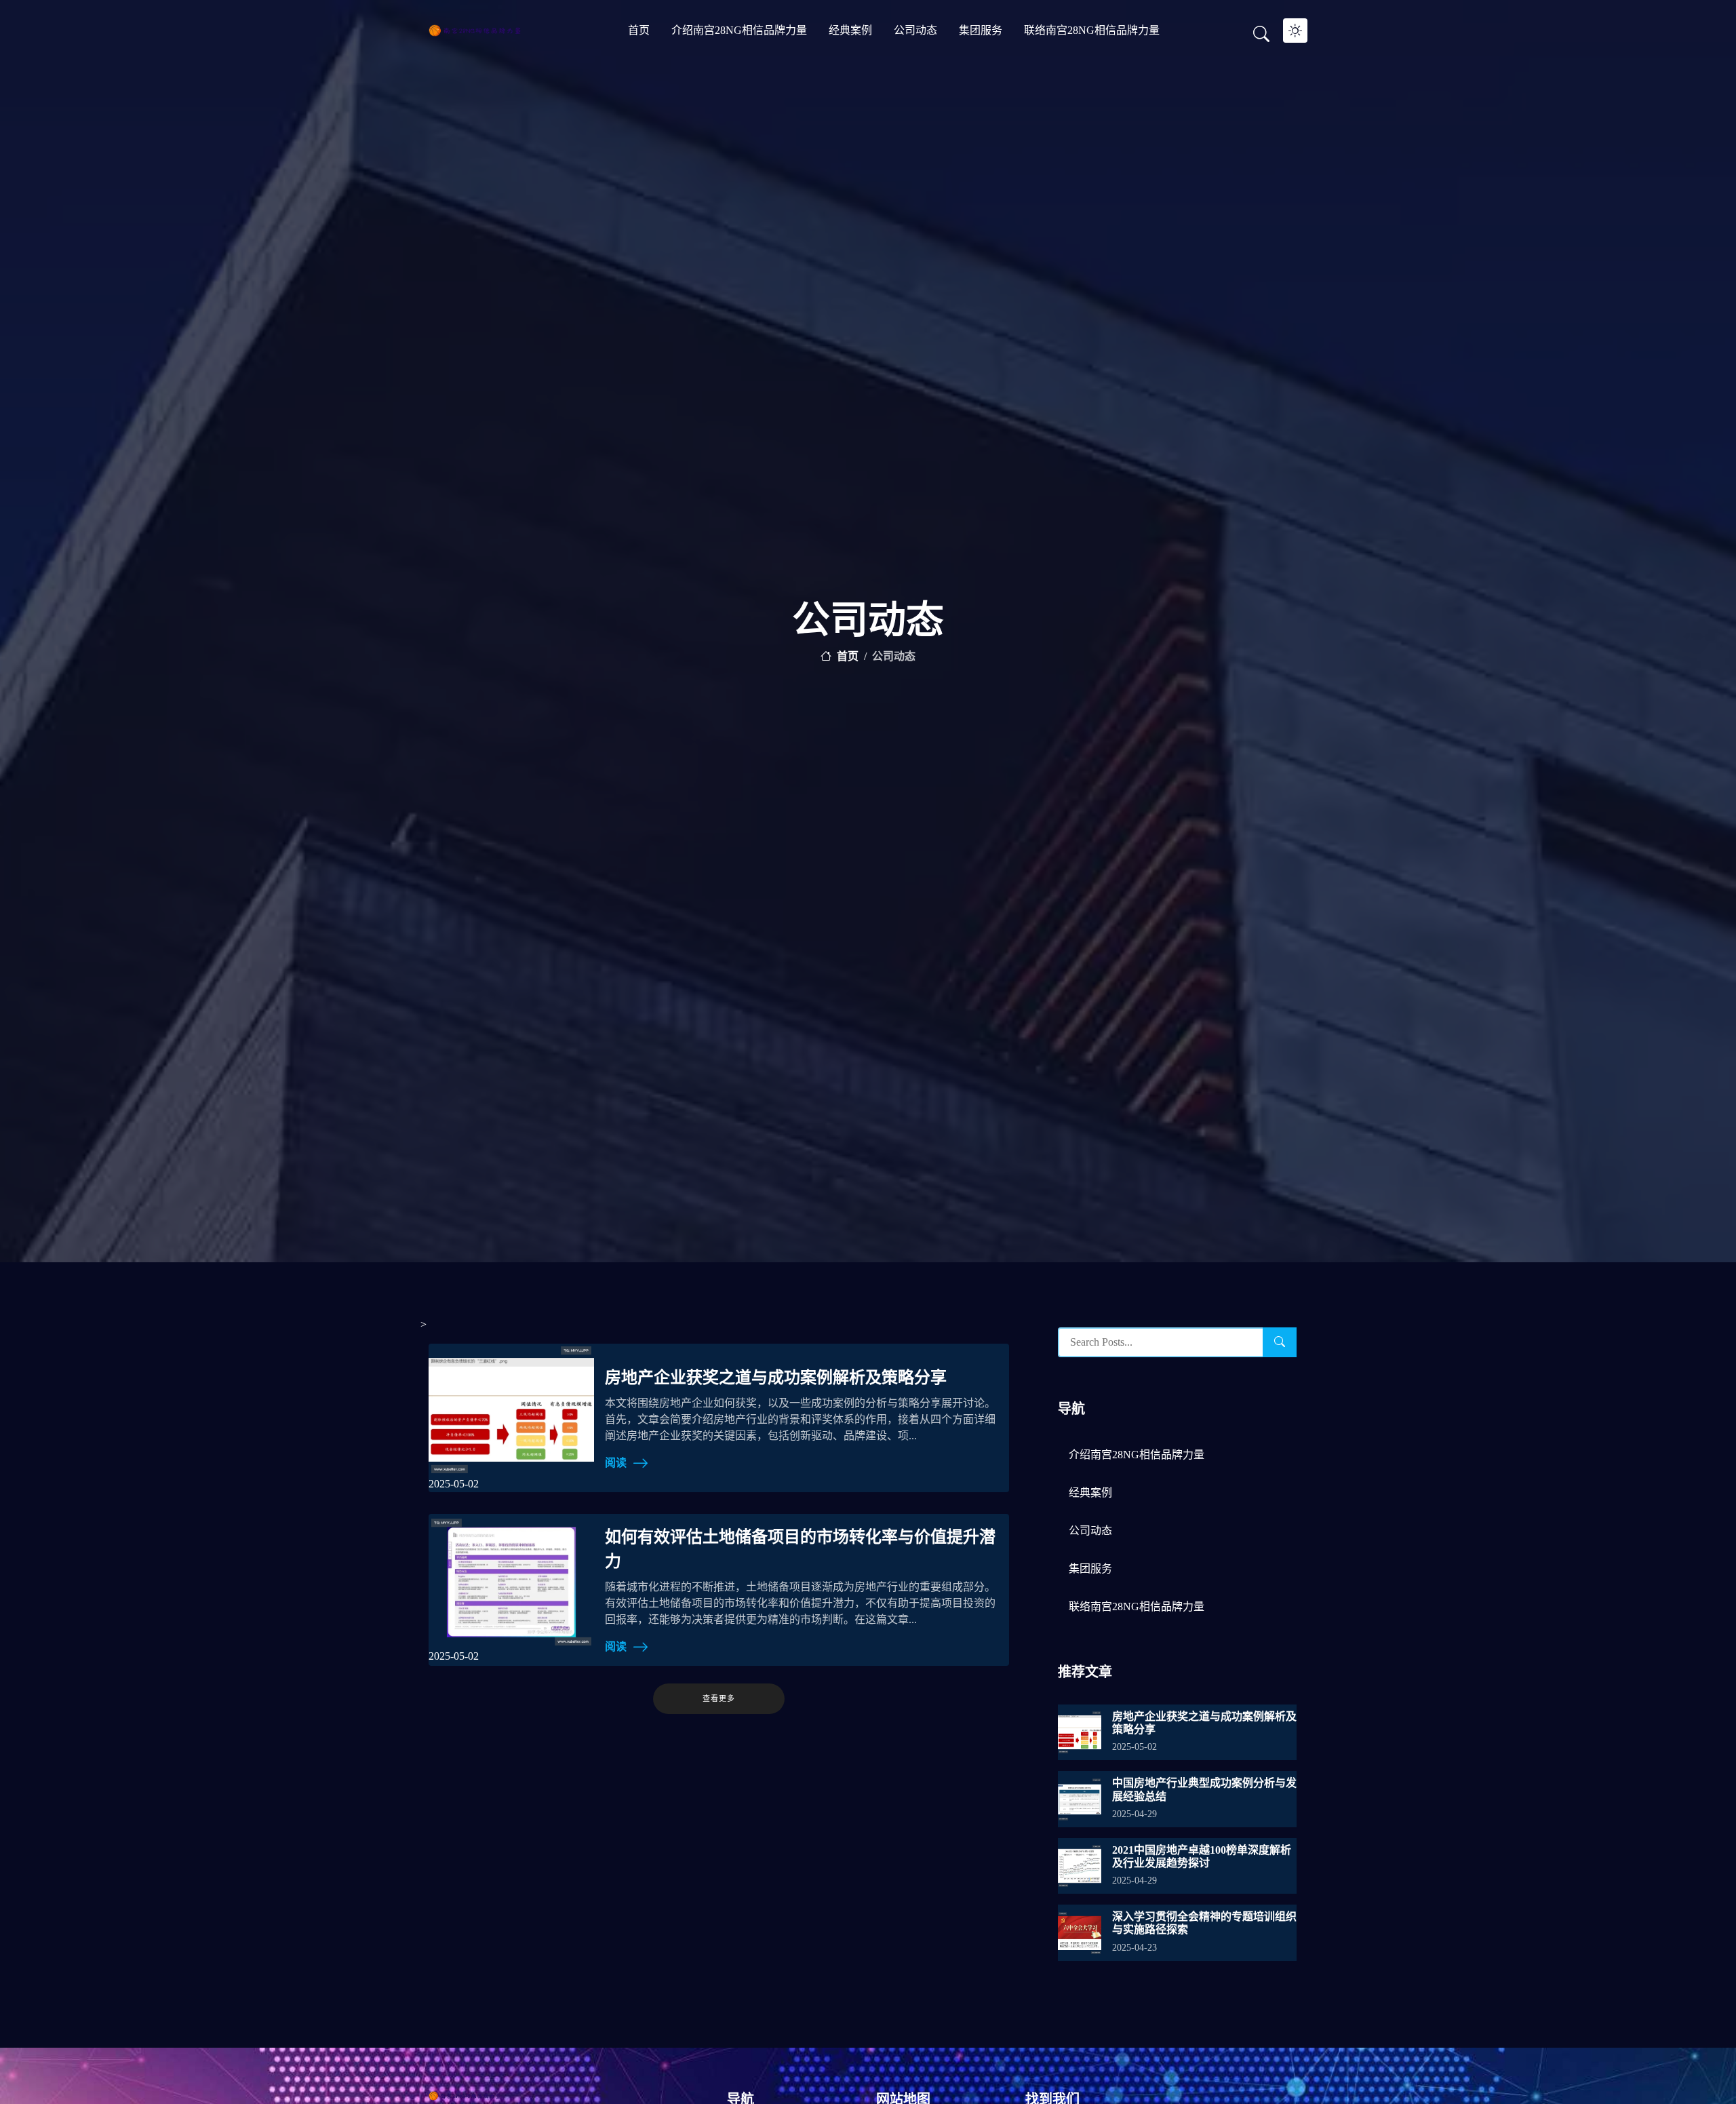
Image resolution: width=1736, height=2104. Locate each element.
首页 (639, 30)
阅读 (616, 1463)
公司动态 (915, 30)
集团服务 (981, 30)
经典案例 (850, 30)
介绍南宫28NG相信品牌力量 (739, 30)
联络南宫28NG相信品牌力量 (1092, 30)
